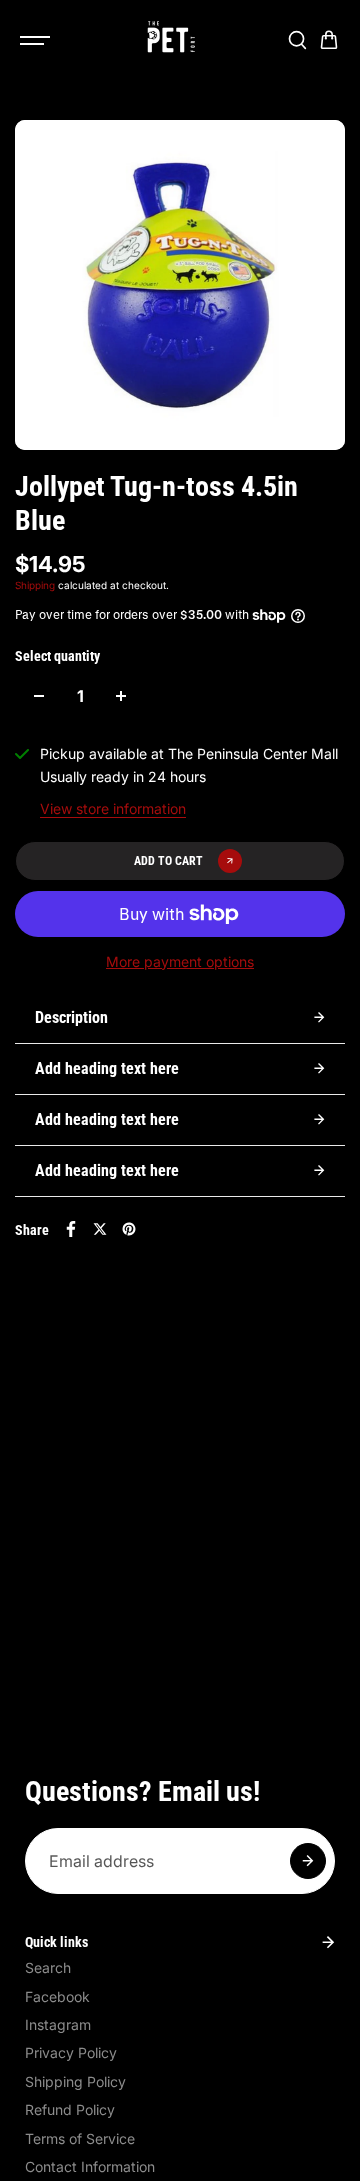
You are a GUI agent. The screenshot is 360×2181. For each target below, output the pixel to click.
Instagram (58, 2024)
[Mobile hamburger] (37, 40)
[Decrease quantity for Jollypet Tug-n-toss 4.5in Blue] (39, 696)
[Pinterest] (129, 1229)
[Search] (297, 40)
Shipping (35, 585)
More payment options (180, 961)
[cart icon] (329, 40)
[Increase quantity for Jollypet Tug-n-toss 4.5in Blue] (121, 696)
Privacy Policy (71, 2052)
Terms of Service (80, 2138)
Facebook (57, 1996)
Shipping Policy (75, 2081)
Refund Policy (70, 2109)
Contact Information (90, 2166)
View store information (113, 808)
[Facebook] (71, 1229)
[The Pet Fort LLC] (170, 40)
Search (48, 1967)
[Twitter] (100, 1229)
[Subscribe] (308, 1861)
